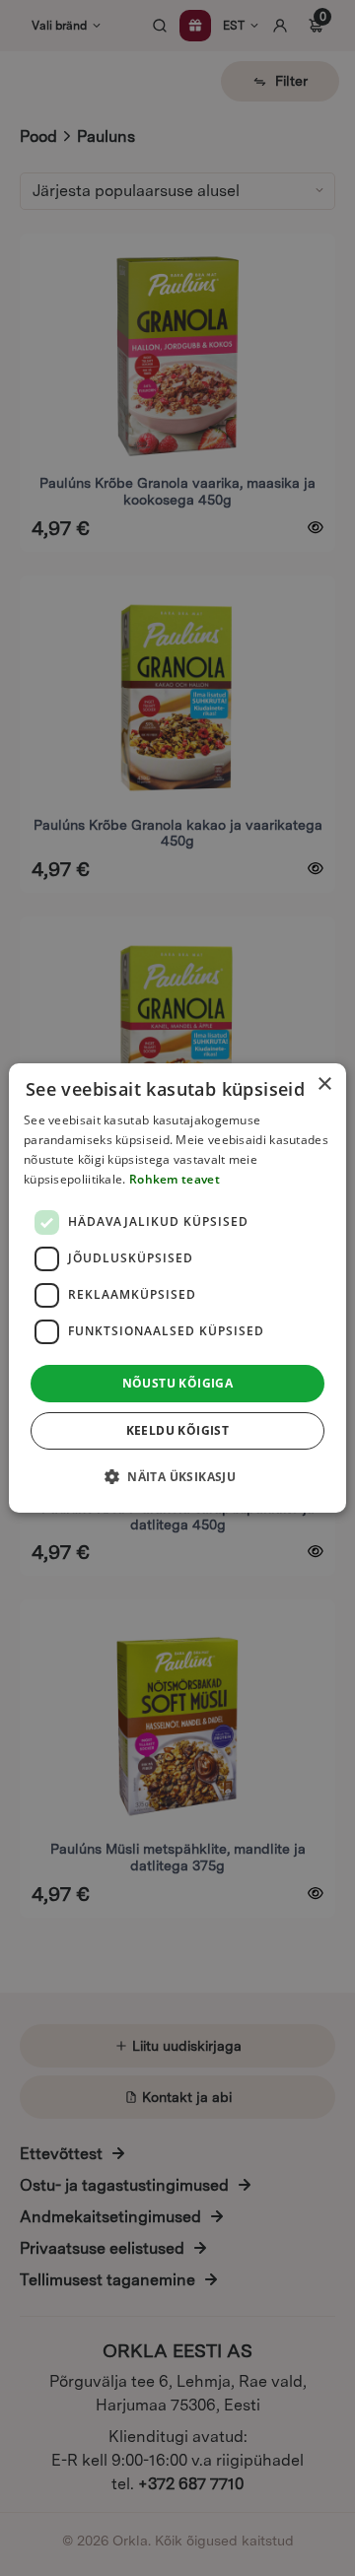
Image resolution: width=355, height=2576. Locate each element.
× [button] (324, 1085)
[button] (177, 1476)
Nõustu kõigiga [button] (178, 1383)
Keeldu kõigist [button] (178, 1430)
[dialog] (177, 1288)
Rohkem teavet (175, 1179)
